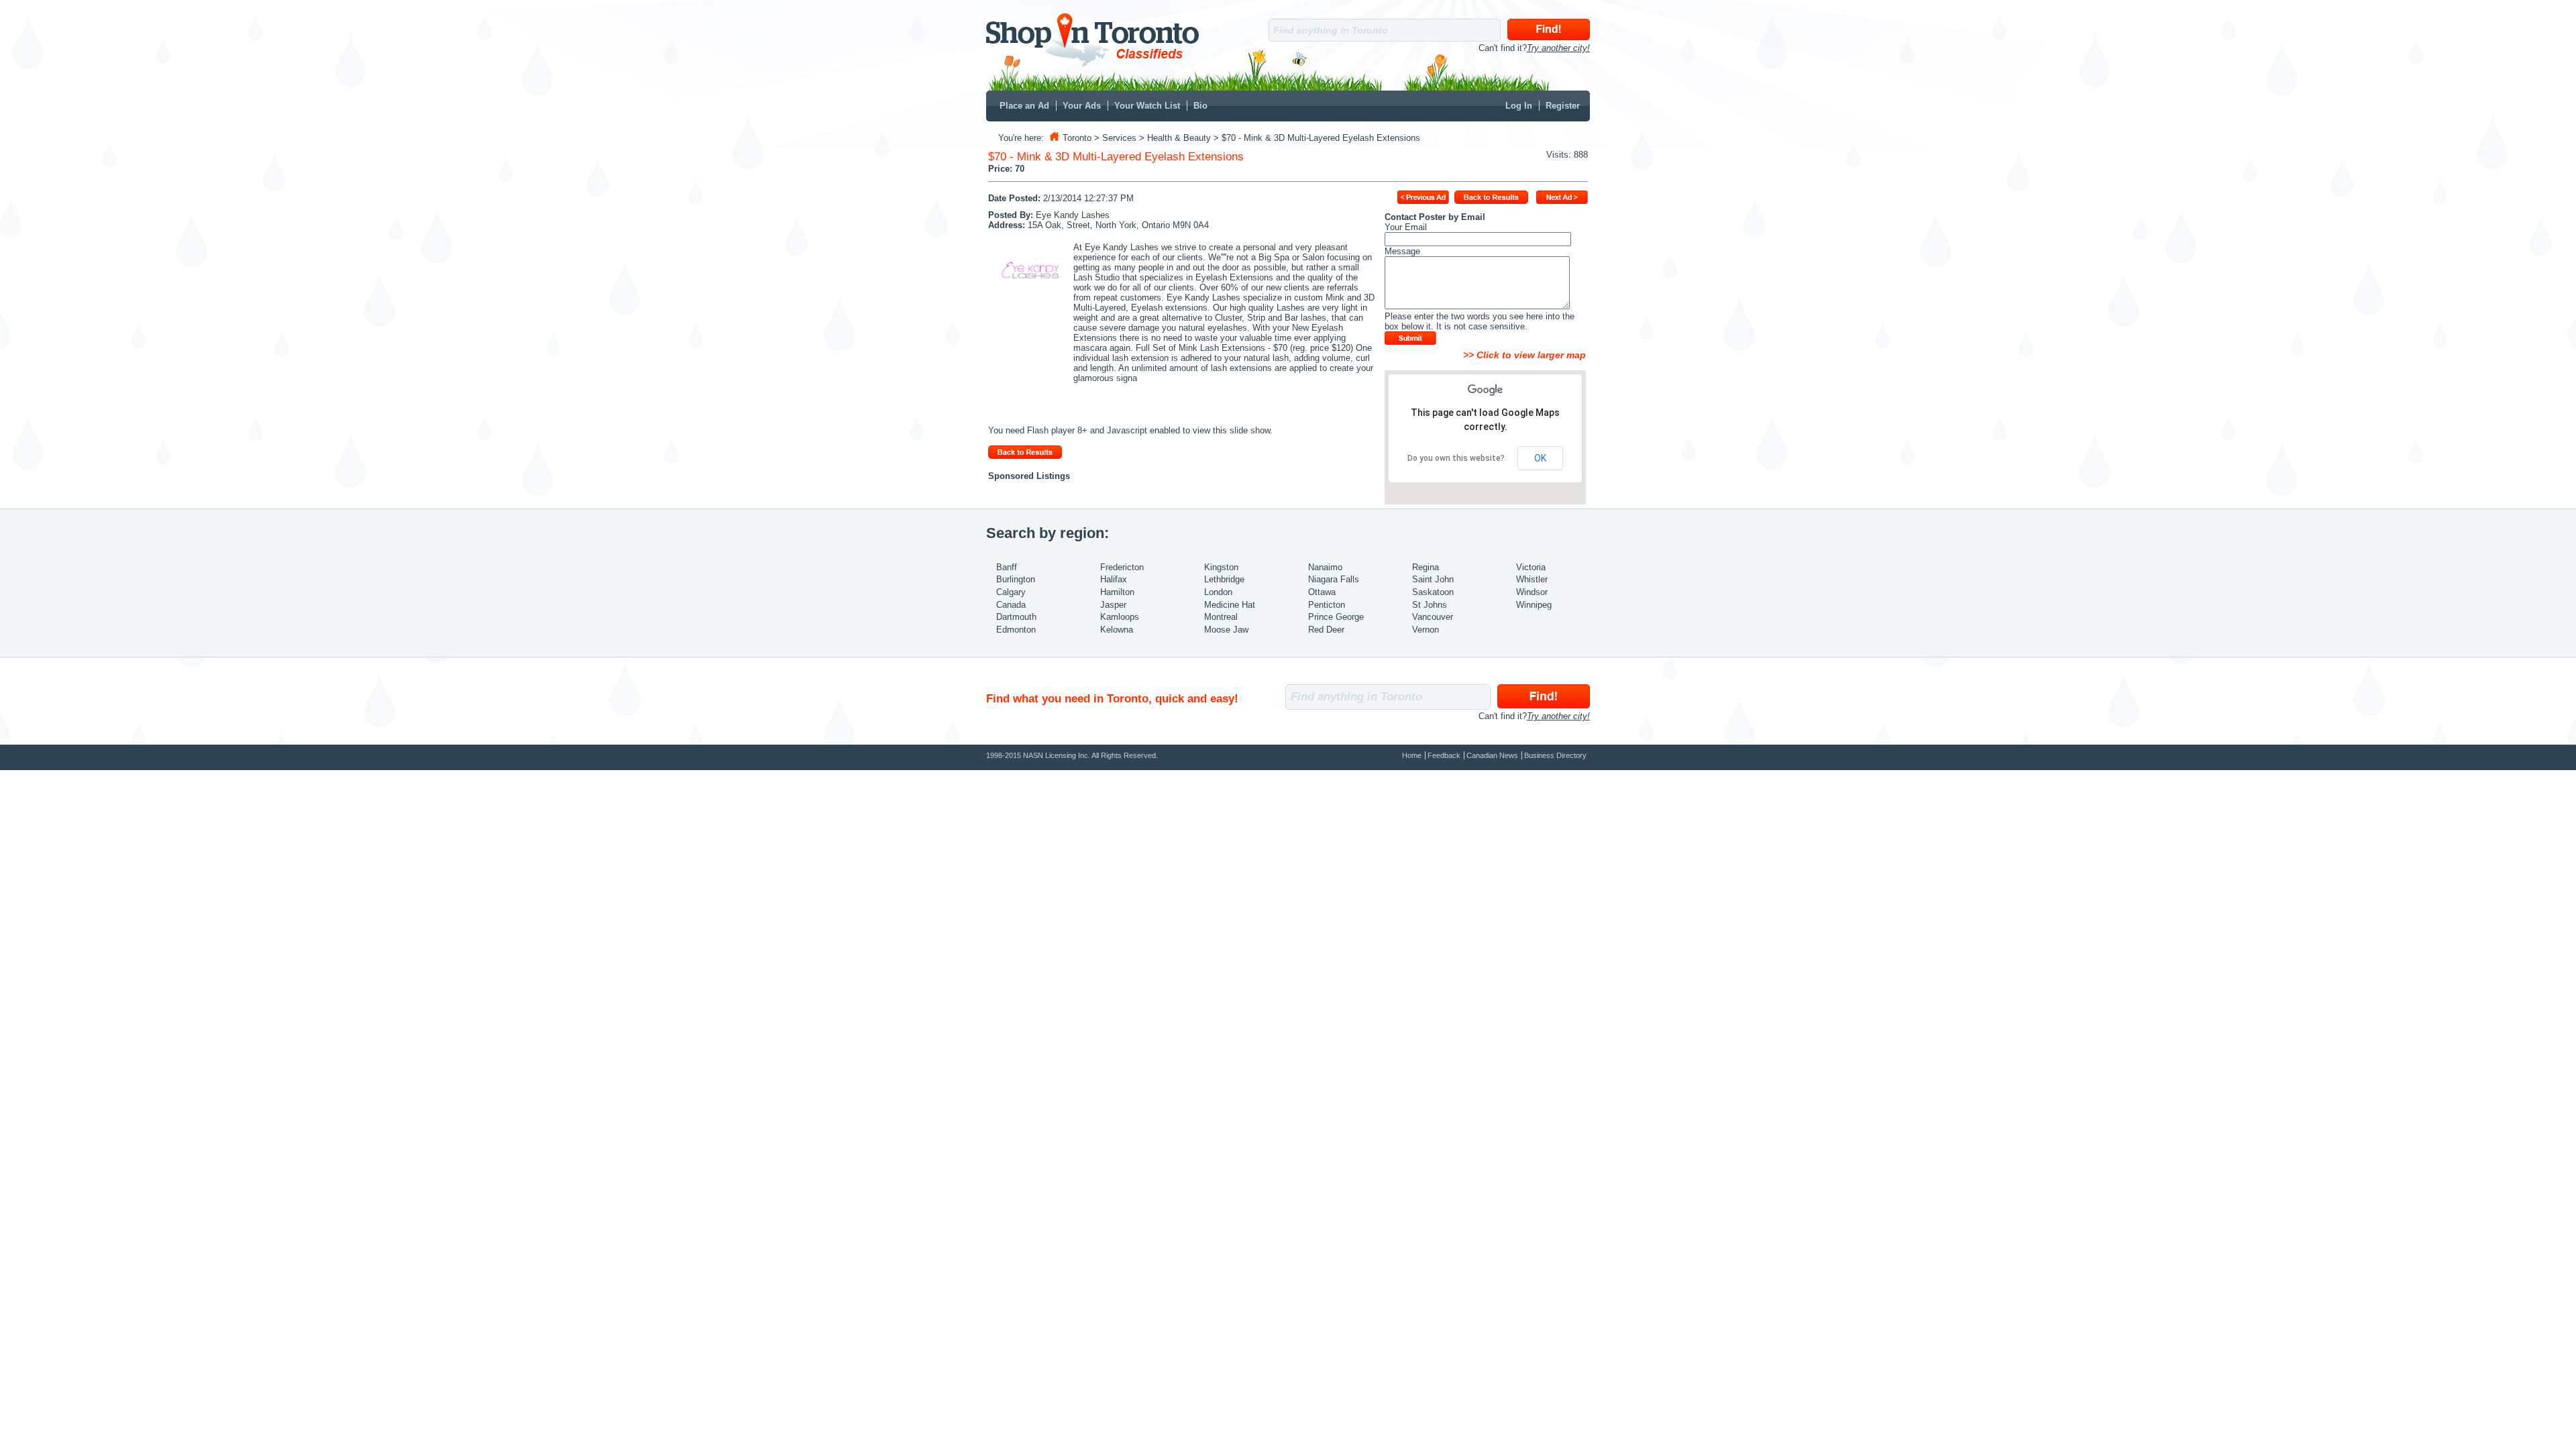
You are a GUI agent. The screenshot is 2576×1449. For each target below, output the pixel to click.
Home (1412, 755)
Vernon (1426, 630)
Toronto (1077, 138)
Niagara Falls (1334, 579)
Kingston (1221, 567)
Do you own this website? (1456, 458)
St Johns (1430, 605)
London (1218, 592)
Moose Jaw (1226, 630)
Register (1563, 106)
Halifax (1114, 579)
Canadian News (1492, 755)
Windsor (1532, 592)
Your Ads (1082, 106)
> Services (1115, 138)
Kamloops (1120, 617)
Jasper (1113, 605)
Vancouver (1433, 617)
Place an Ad (1024, 106)
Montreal (1221, 617)
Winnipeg (1534, 605)
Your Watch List (1147, 106)
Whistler (1532, 579)
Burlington (1016, 579)
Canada (1011, 605)
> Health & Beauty (1175, 138)
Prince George (1336, 617)
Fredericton (1122, 567)
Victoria (1531, 567)
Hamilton (1117, 592)
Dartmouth (1016, 617)
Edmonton (1016, 630)
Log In (1519, 106)
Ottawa (1322, 592)
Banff (1007, 567)
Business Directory (1555, 755)
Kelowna (1117, 630)
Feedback (1444, 755)
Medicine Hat (1230, 605)
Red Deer (1326, 630)
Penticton (1327, 605)
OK (1540, 458)
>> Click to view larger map (1523, 355)
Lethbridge (1224, 579)
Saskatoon (1433, 592)
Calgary (1011, 592)
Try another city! (1558, 48)
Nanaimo (1325, 567)
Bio (1200, 106)
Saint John (1433, 579)
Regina (1426, 567)
